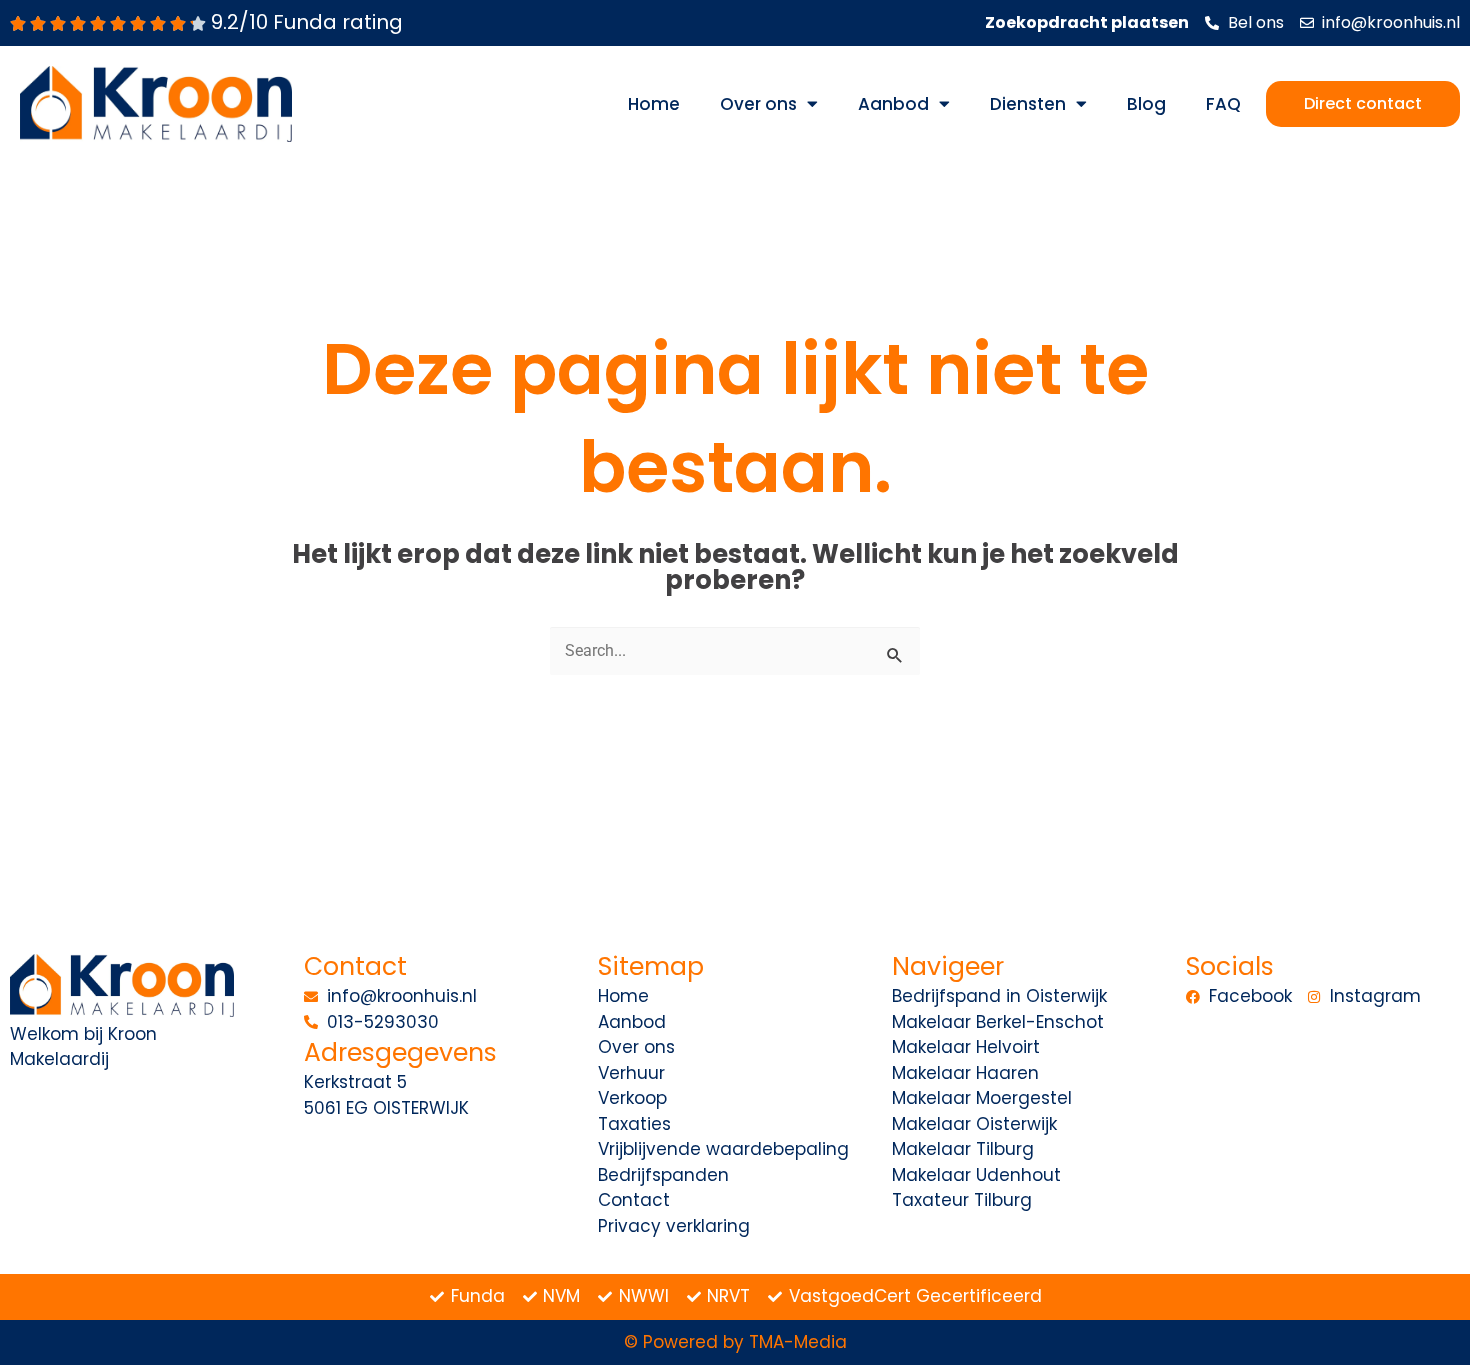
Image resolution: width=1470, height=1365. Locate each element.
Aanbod (893, 104)
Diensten (1028, 104)
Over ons (758, 104)
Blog (1146, 104)
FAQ (1223, 104)
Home (654, 104)
